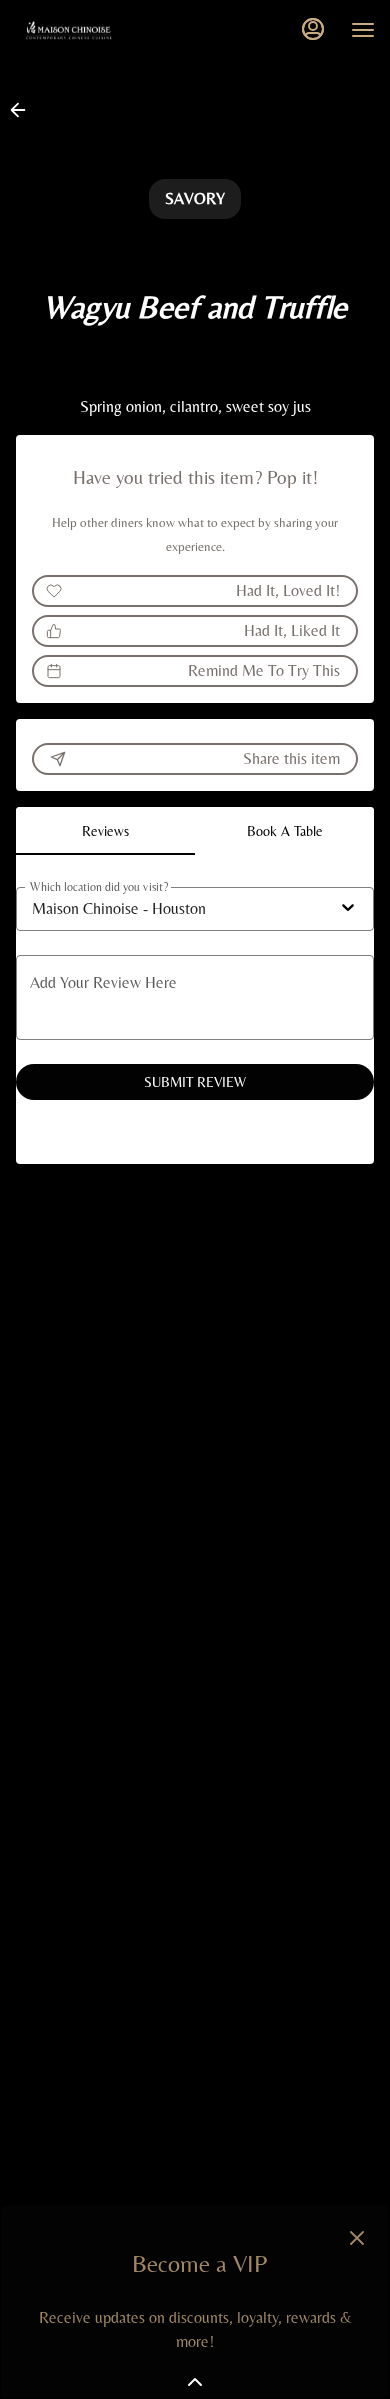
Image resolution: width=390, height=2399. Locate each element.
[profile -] (313, 29)
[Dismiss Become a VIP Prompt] (357, 2238)
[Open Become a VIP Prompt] (195, 2382)
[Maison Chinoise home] (105, 30)
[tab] (105, 831)
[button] (24, 110)
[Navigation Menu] (363, 30)
